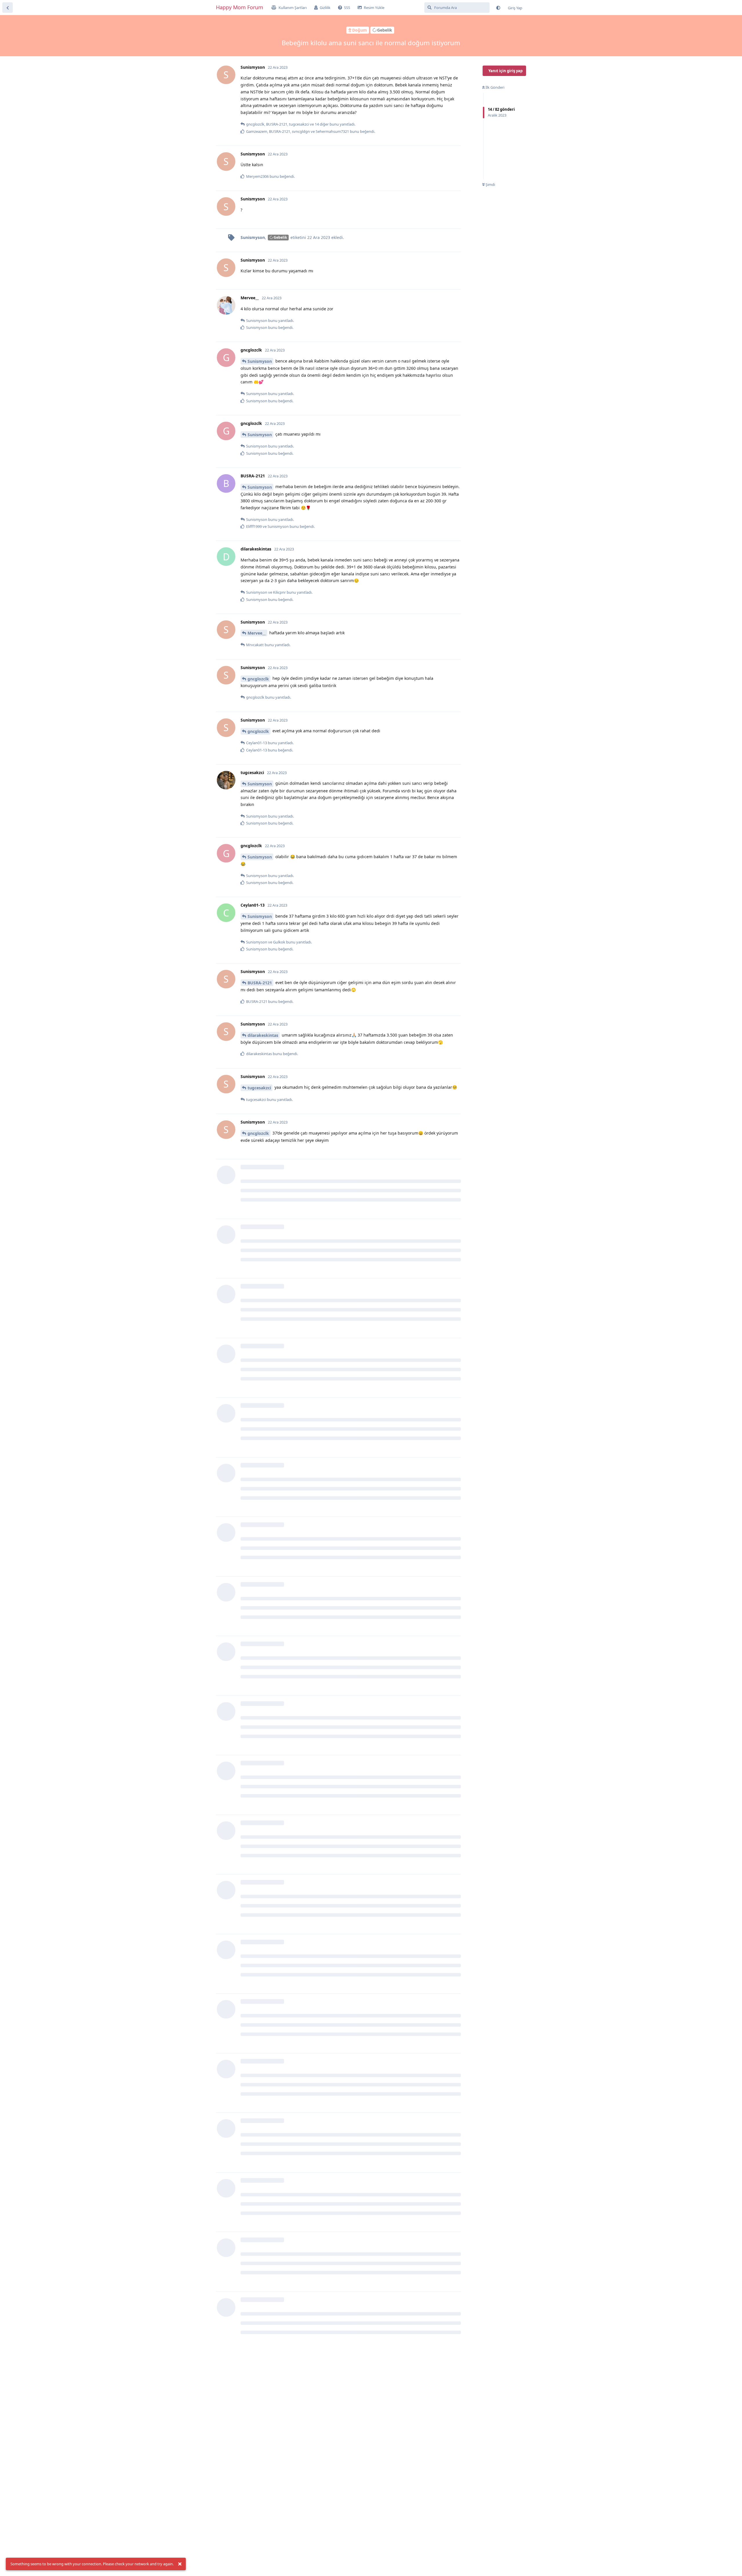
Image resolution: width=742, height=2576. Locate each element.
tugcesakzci (259, 1088)
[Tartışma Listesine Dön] (8, 8)
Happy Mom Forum (240, 7)
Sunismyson (260, 361)
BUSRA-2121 (260, 983)
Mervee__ (257, 633)
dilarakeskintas (263, 1035)
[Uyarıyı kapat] (180, 2564)
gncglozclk (258, 679)
